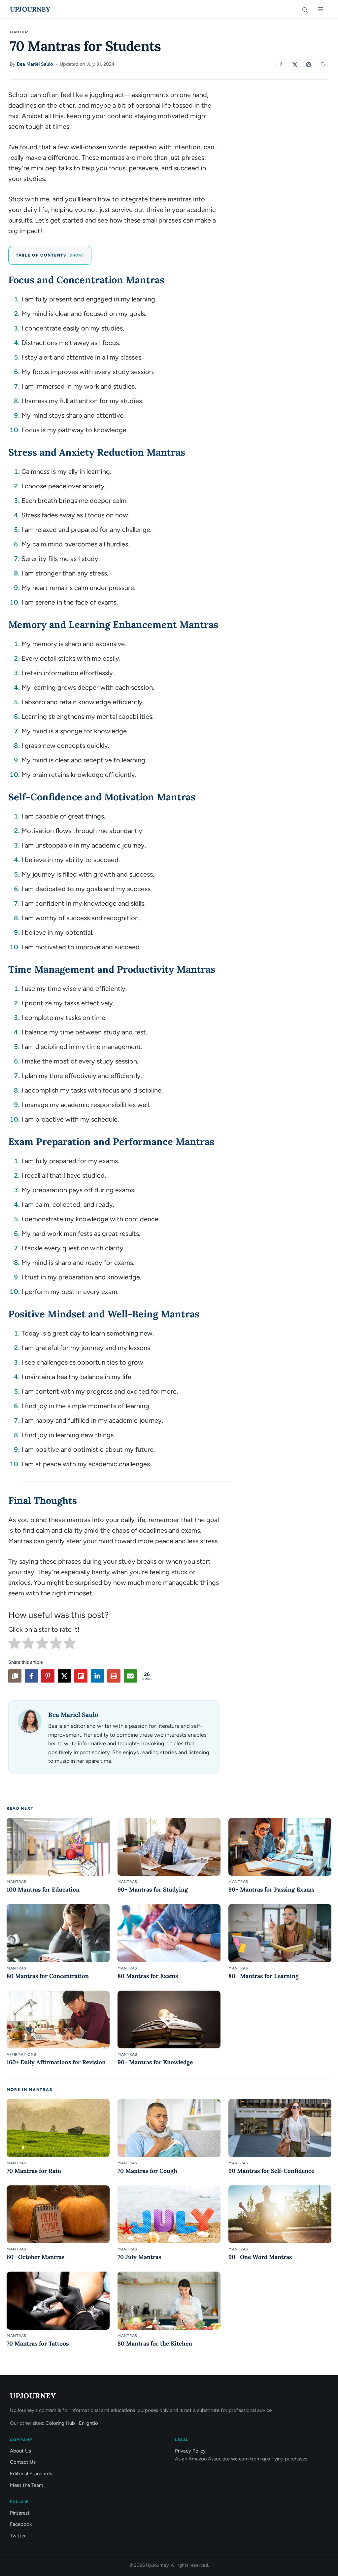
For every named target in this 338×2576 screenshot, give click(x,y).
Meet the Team (27, 2485)
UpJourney (30, 9)
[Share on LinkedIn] (97, 1676)
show (76, 255)
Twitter (18, 2536)
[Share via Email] (130, 1676)
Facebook (21, 2524)
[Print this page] (114, 1676)
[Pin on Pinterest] (309, 64)
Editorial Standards (31, 2474)
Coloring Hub (60, 2423)
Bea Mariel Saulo (35, 64)
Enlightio (88, 2423)
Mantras (20, 32)
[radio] (14, 1645)
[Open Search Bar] (305, 9)
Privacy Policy (190, 2451)
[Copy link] (322, 64)
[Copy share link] (15, 1676)
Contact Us (23, 2462)
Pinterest (20, 2513)
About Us (20, 2451)
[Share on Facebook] (281, 64)
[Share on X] (295, 64)
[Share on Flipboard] (81, 1676)
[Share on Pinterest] (48, 1676)
